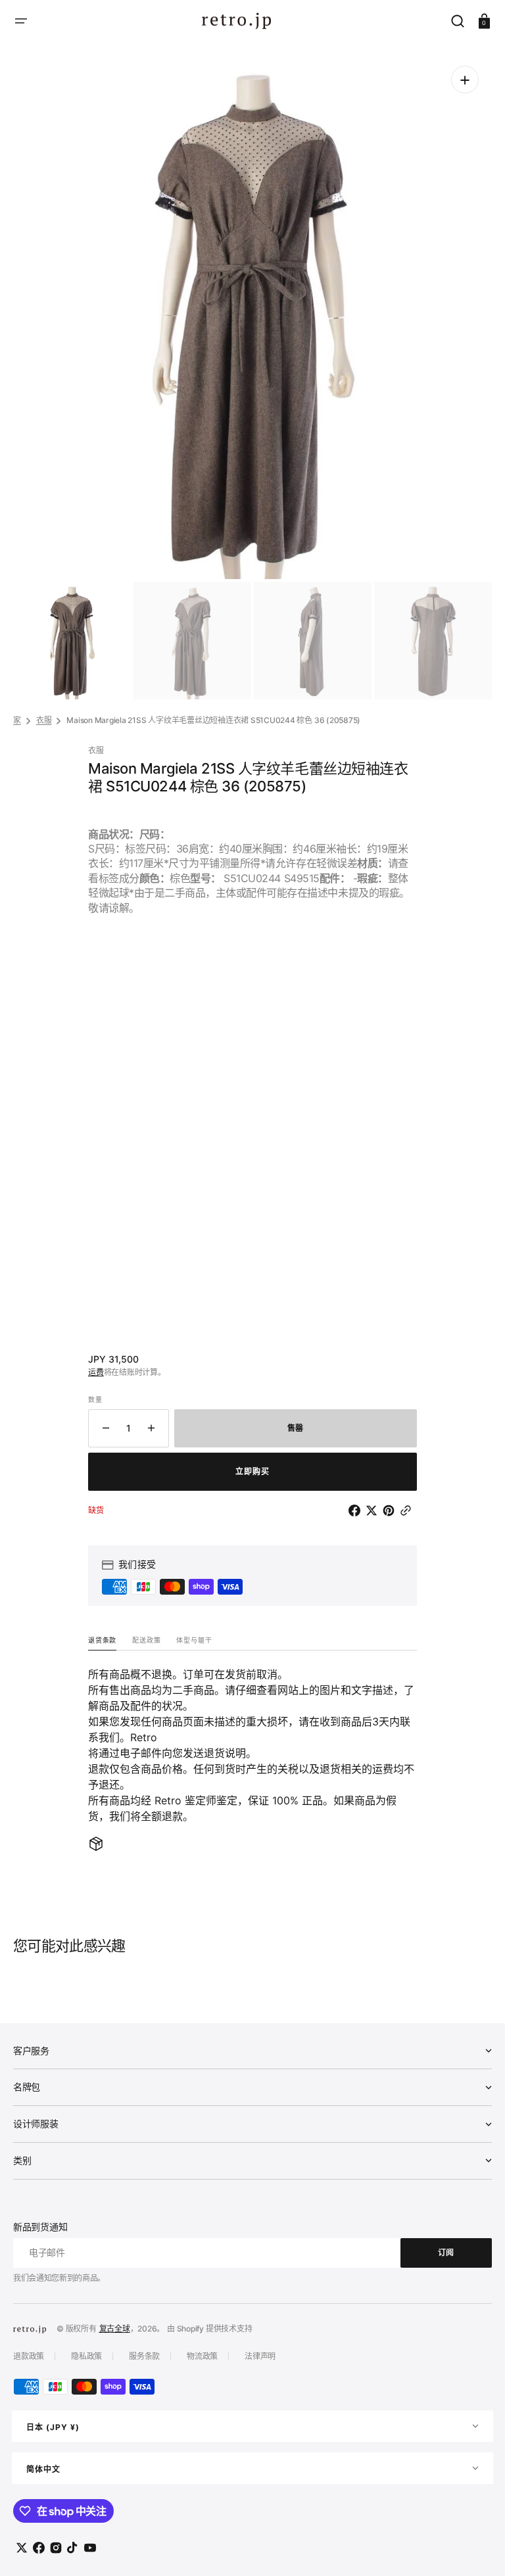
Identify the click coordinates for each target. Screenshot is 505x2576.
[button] (21, 21)
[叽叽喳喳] (374, 1510)
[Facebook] (357, 1510)
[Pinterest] (391, 1510)
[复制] (408, 1510)
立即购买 (252, 1471)
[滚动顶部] (477, 2548)
